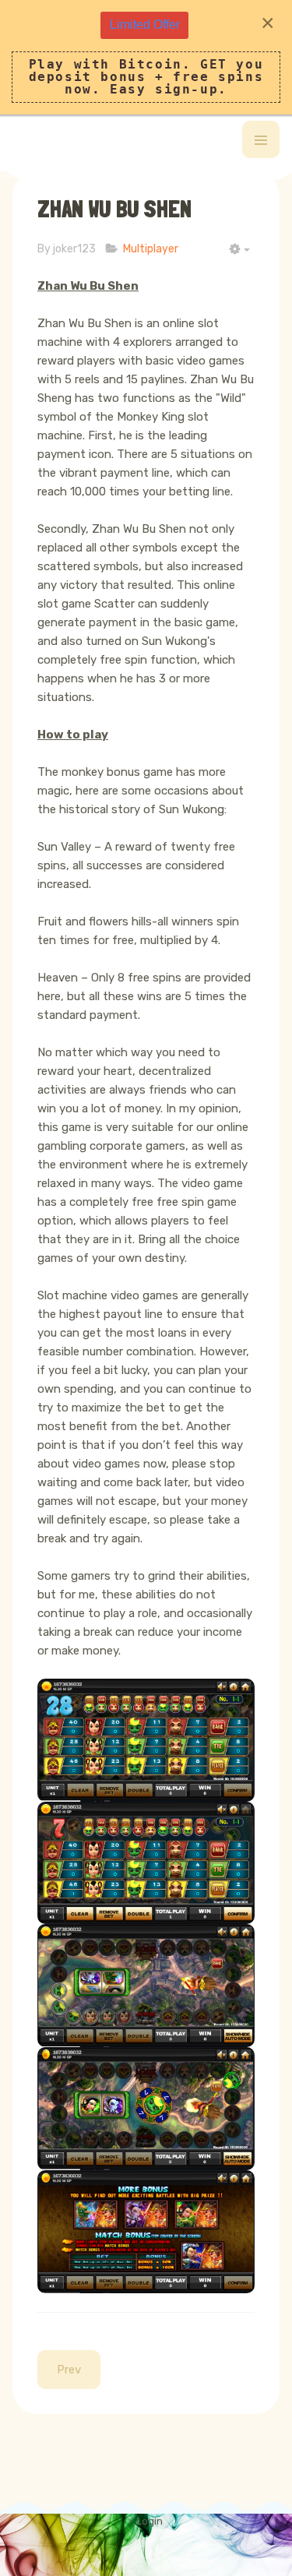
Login (150, 2521)
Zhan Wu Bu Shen (114, 209)
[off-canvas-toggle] (261, 139)
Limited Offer (145, 25)
